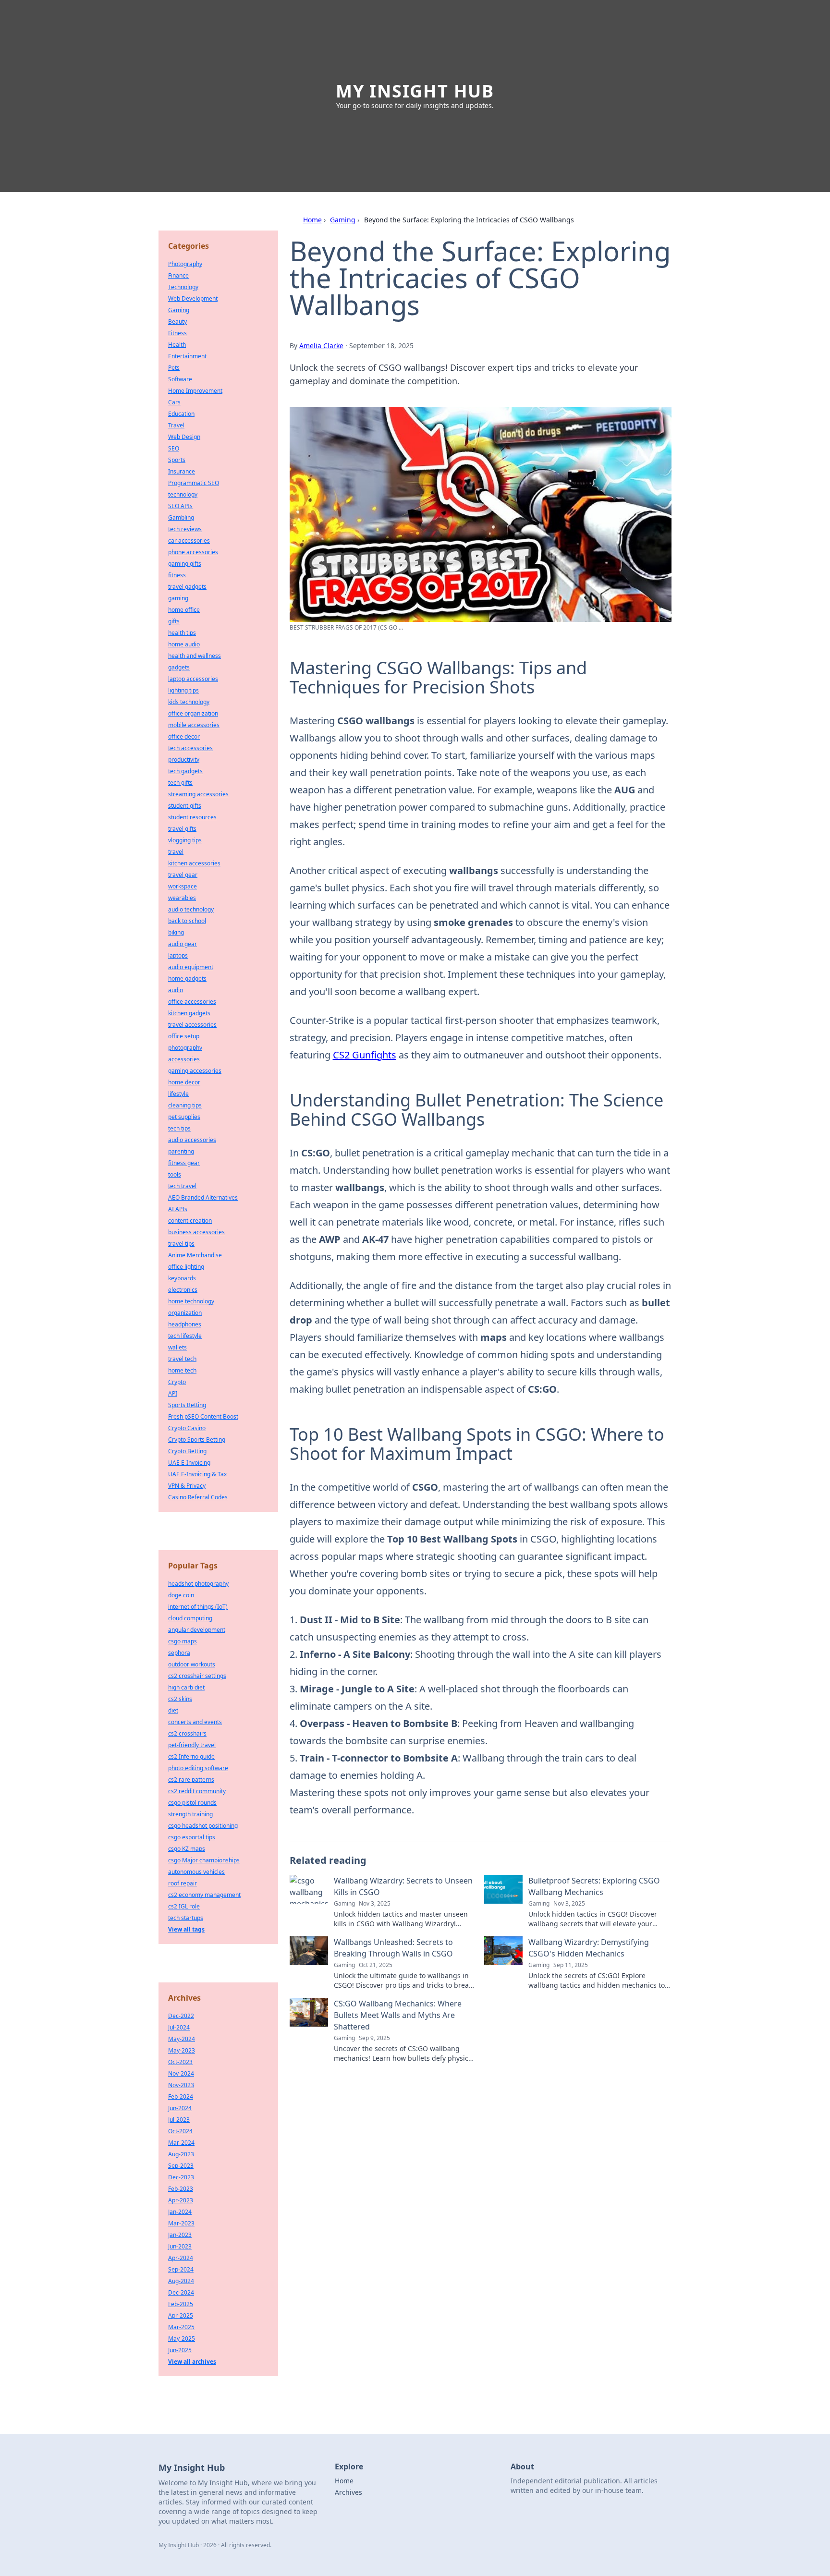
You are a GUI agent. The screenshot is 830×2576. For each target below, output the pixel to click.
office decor (184, 736)
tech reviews (185, 529)
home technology (191, 1301)
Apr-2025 (181, 2315)
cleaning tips (185, 1105)
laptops (178, 955)
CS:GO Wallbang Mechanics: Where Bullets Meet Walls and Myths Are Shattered (398, 2015)
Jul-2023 (179, 2120)
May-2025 (182, 2339)
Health (177, 345)
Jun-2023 (180, 2246)
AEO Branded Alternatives (203, 1197)
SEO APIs (180, 506)
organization (185, 1313)
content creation (190, 1221)
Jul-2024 (179, 2027)
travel (176, 852)
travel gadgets (187, 587)
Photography (185, 264)
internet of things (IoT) (198, 1607)
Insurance (182, 471)
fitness (177, 575)
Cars (174, 402)
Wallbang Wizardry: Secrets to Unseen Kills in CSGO (403, 1886)
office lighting (186, 1267)
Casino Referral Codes (198, 1497)
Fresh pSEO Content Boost (203, 1416)
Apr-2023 (181, 2200)
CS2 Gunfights (365, 1055)
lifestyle (178, 1094)
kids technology (189, 702)
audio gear (183, 944)
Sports (177, 460)
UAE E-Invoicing (189, 1463)
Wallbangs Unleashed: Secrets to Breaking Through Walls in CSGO (393, 1948)
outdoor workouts (192, 1664)
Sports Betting (187, 1405)
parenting (181, 1151)
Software (180, 379)
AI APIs (178, 1209)
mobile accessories (194, 725)
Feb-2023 (181, 2189)
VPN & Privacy (187, 1486)
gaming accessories (195, 1071)
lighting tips (183, 690)
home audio (184, 644)
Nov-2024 (181, 2073)
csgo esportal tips (192, 1837)
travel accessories (192, 1025)
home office (184, 610)
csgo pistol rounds (192, 1803)
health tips (182, 633)
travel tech (182, 1359)
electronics (183, 1290)
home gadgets (187, 978)
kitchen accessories (194, 863)
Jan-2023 (180, 2235)
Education (181, 414)
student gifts (185, 806)
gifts (174, 621)
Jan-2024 (180, 2212)
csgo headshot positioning (203, 1826)
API (173, 1393)
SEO (174, 448)
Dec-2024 (181, 2292)
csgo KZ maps (187, 1849)
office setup (184, 1036)
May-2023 (182, 2050)
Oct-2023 (180, 2062)
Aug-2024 (181, 2281)
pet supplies (184, 1117)
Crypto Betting (187, 1451)
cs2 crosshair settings (197, 1676)
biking (176, 932)
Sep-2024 (181, 2269)
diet (173, 1710)
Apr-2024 (181, 2258)
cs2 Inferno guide (191, 1756)
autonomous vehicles (196, 1872)
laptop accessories (193, 679)
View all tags (186, 1929)
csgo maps (183, 1641)
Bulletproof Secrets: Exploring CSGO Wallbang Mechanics (594, 1886)
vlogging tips (185, 840)
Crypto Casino (187, 1428)
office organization (193, 713)
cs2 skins (180, 1699)
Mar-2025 (181, 2327)
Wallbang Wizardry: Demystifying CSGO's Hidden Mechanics (589, 1948)
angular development (197, 1630)
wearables (182, 898)
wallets (177, 1347)
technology (183, 494)
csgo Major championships (204, 1860)
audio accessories (192, 1140)
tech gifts (180, 783)
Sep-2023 (181, 2166)
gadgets (179, 667)
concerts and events (195, 1722)
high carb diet (186, 1687)
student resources (192, 817)
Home (312, 220)
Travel (176, 425)
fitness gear (184, 1163)
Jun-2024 (180, 2108)
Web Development (193, 298)
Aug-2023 (181, 2154)
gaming (178, 598)
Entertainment (187, 356)
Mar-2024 (181, 2143)
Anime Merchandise (195, 1255)
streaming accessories (198, 794)
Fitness (177, 333)
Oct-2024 (180, 2131)
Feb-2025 (181, 2304)
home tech (182, 1370)
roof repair (183, 1883)
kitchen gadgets (189, 1013)
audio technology (191, 909)
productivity (184, 759)
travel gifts (182, 829)
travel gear (183, 875)
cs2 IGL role (184, 1906)
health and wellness (195, 656)
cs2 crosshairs (187, 1733)
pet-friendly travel (192, 1745)
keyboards (182, 1278)
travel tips (181, 1244)
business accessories (196, 1232)
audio (176, 990)
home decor (184, 1082)
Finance (178, 275)
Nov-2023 (181, 2085)
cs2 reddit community (197, 1791)
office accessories (192, 1002)
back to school (187, 921)
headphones (185, 1324)
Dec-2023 (181, 2177)
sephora (179, 1653)
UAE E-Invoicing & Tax (197, 1474)
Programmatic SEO (194, 483)
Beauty (177, 322)
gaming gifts (185, 564)
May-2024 (182, 2039)
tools (175, 1174)
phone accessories (193, 552)
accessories (184, 1059)
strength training (190, 1814)
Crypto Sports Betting (197, 1440)
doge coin (181, 1595)
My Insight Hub (415, 91)
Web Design (184, 437)
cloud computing (190, 1618)
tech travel (182, 1186)
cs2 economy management (204, 1895)
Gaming (343, 220)
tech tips (179, 1128)
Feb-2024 (181, 2096)
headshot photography (198, 1584)
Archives (348, 2492)
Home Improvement (195, 391)
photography (185, 1048)
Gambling (181, 517)
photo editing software (198, 1768)
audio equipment (191, 967)
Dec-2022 (181, 2016)
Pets (174, 368)
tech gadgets (185, 771)
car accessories (189, 541)
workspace (183, 886)
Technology (183, 287)
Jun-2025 (180, 2350)
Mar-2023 (181, 2223)
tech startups (186, 1918)
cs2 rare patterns (191, 1780)
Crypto (177, 1382)
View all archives (192, 2362)
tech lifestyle (185, 1336)
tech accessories (190, 748)
